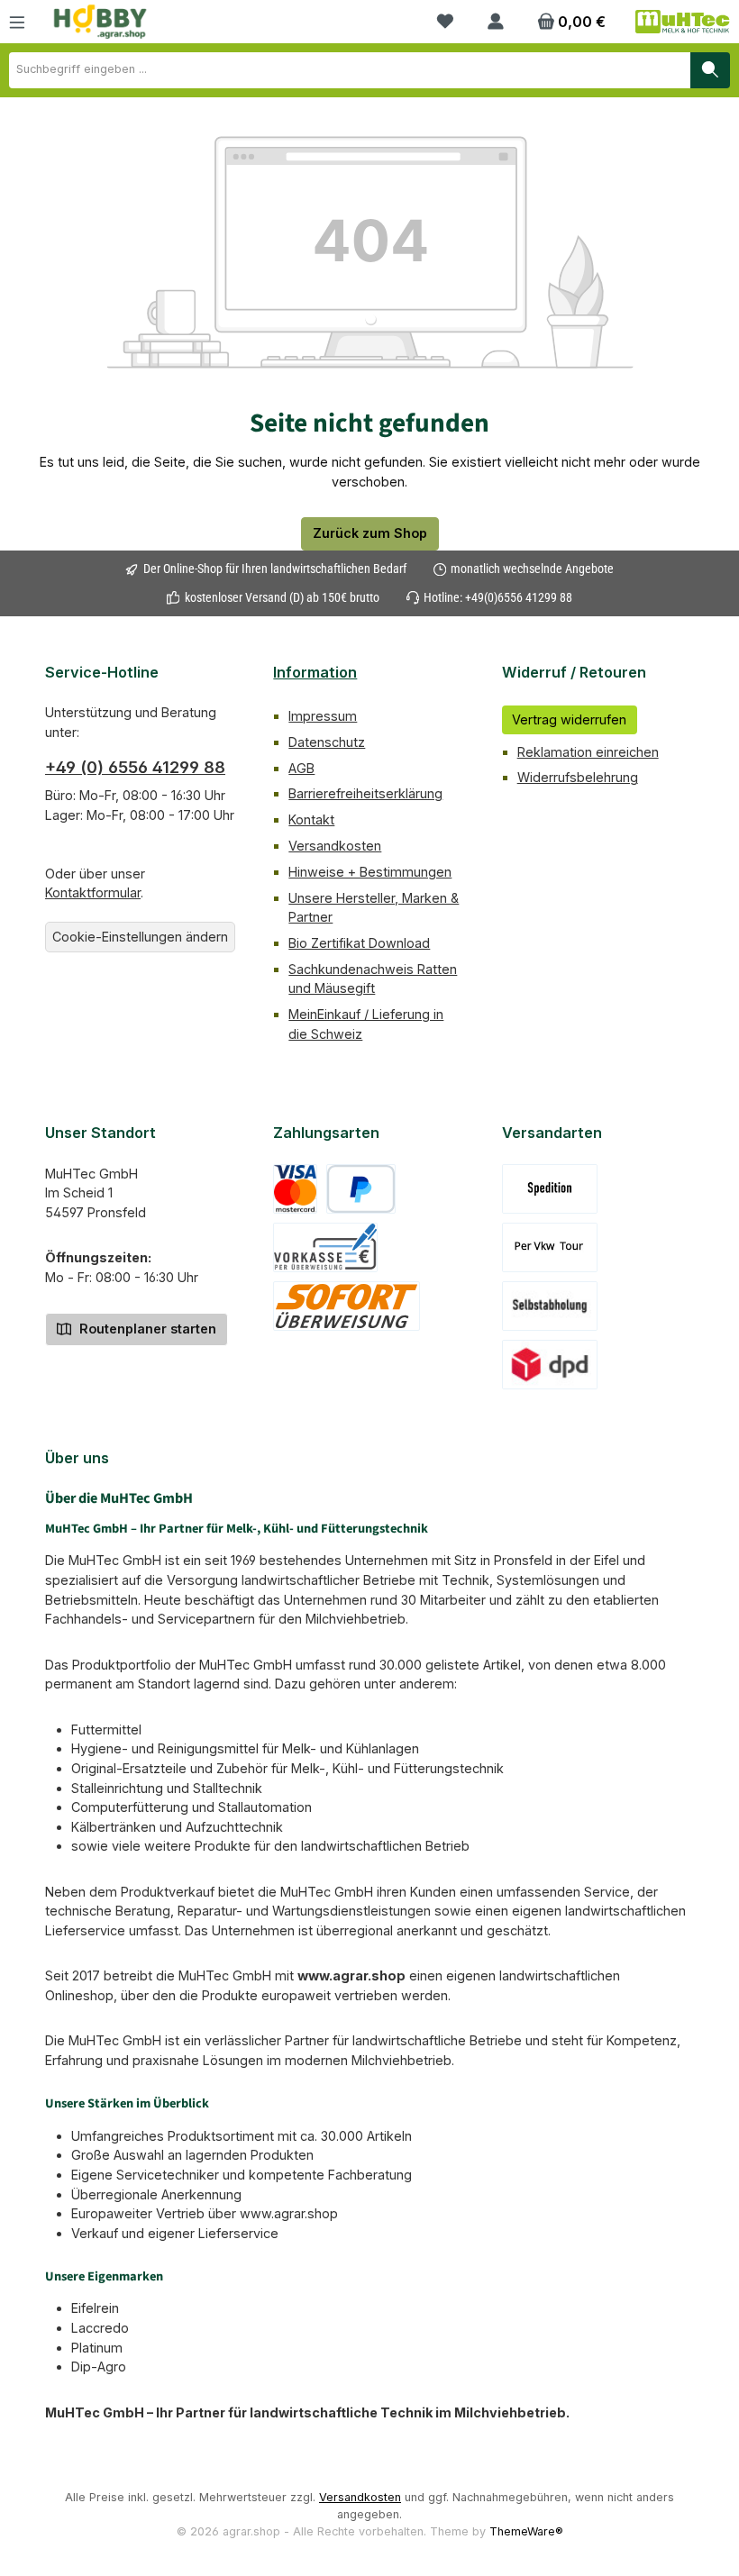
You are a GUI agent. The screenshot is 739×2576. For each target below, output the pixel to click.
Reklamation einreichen (588, 752)
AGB (301, 768)
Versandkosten (335, 846)
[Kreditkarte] (295, 1189)
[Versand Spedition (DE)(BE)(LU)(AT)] (550, 1189)
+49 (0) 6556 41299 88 (135, 767)
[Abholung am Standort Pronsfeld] (550, 1306)
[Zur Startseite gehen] (100, 22)
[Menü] (17, 22)
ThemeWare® (526, 2531)
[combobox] (350, 70)
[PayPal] (361, 1189)
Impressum (323, 716)
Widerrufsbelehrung (578, 777)
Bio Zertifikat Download (359, 943)
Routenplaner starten (146, 1329)
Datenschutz (327, 742)
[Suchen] (710, 70)
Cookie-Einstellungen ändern (140, 937)
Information (315, 672)
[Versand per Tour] (550, 1247)
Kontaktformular (93, 892)
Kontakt (311, 819)
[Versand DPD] (550, 1365)
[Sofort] (347, 1306)
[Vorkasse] (325, 1247)
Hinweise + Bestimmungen (370, 872)
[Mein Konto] (496, 22)
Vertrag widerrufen (569, 719)
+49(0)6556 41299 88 (519, 598)
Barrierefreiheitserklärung (365, 793)
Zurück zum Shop (370, 533)
